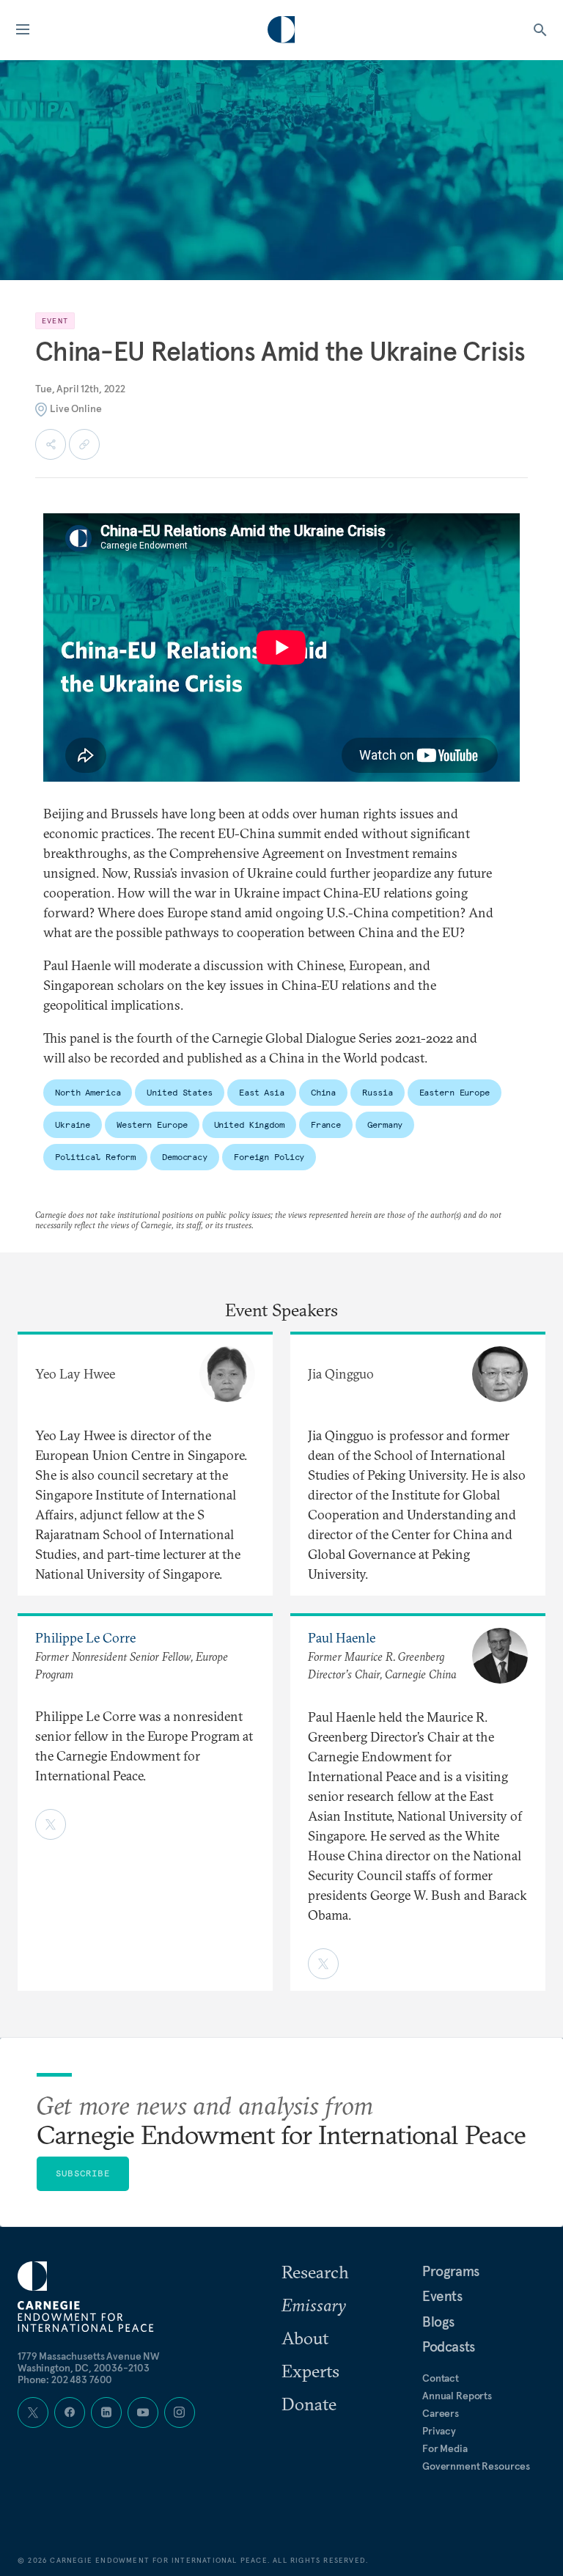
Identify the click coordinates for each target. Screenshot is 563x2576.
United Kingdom (249, 1124)
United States (179, 1092)
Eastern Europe (455, 1092)
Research (315, 2272)
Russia (377, 1092)
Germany (385, 1124)
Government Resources (476, 2466)
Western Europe (152, 1124)
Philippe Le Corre (85, 1638)
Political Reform (95, 1157)
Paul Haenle (342, 1638)
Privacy (439, 2431)
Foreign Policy (269, 1157)
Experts (310, 2371)
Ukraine (73, 1124)
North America (88, 1092)
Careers (441, 2413)
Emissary (314, 2305)
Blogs (438, 2322)
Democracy (185, 1157)
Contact (441, 2378)
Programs (451, 2271)
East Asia (262, 1092)
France (326, 1124)
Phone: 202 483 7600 (65, 2379)
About (305, 2338)
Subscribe (83, 2173)
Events (442, 2296)
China (323, 1092)
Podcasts (449, 2346)
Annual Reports (457, 2396)
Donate (309, 2404)
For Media (445, 2448)
